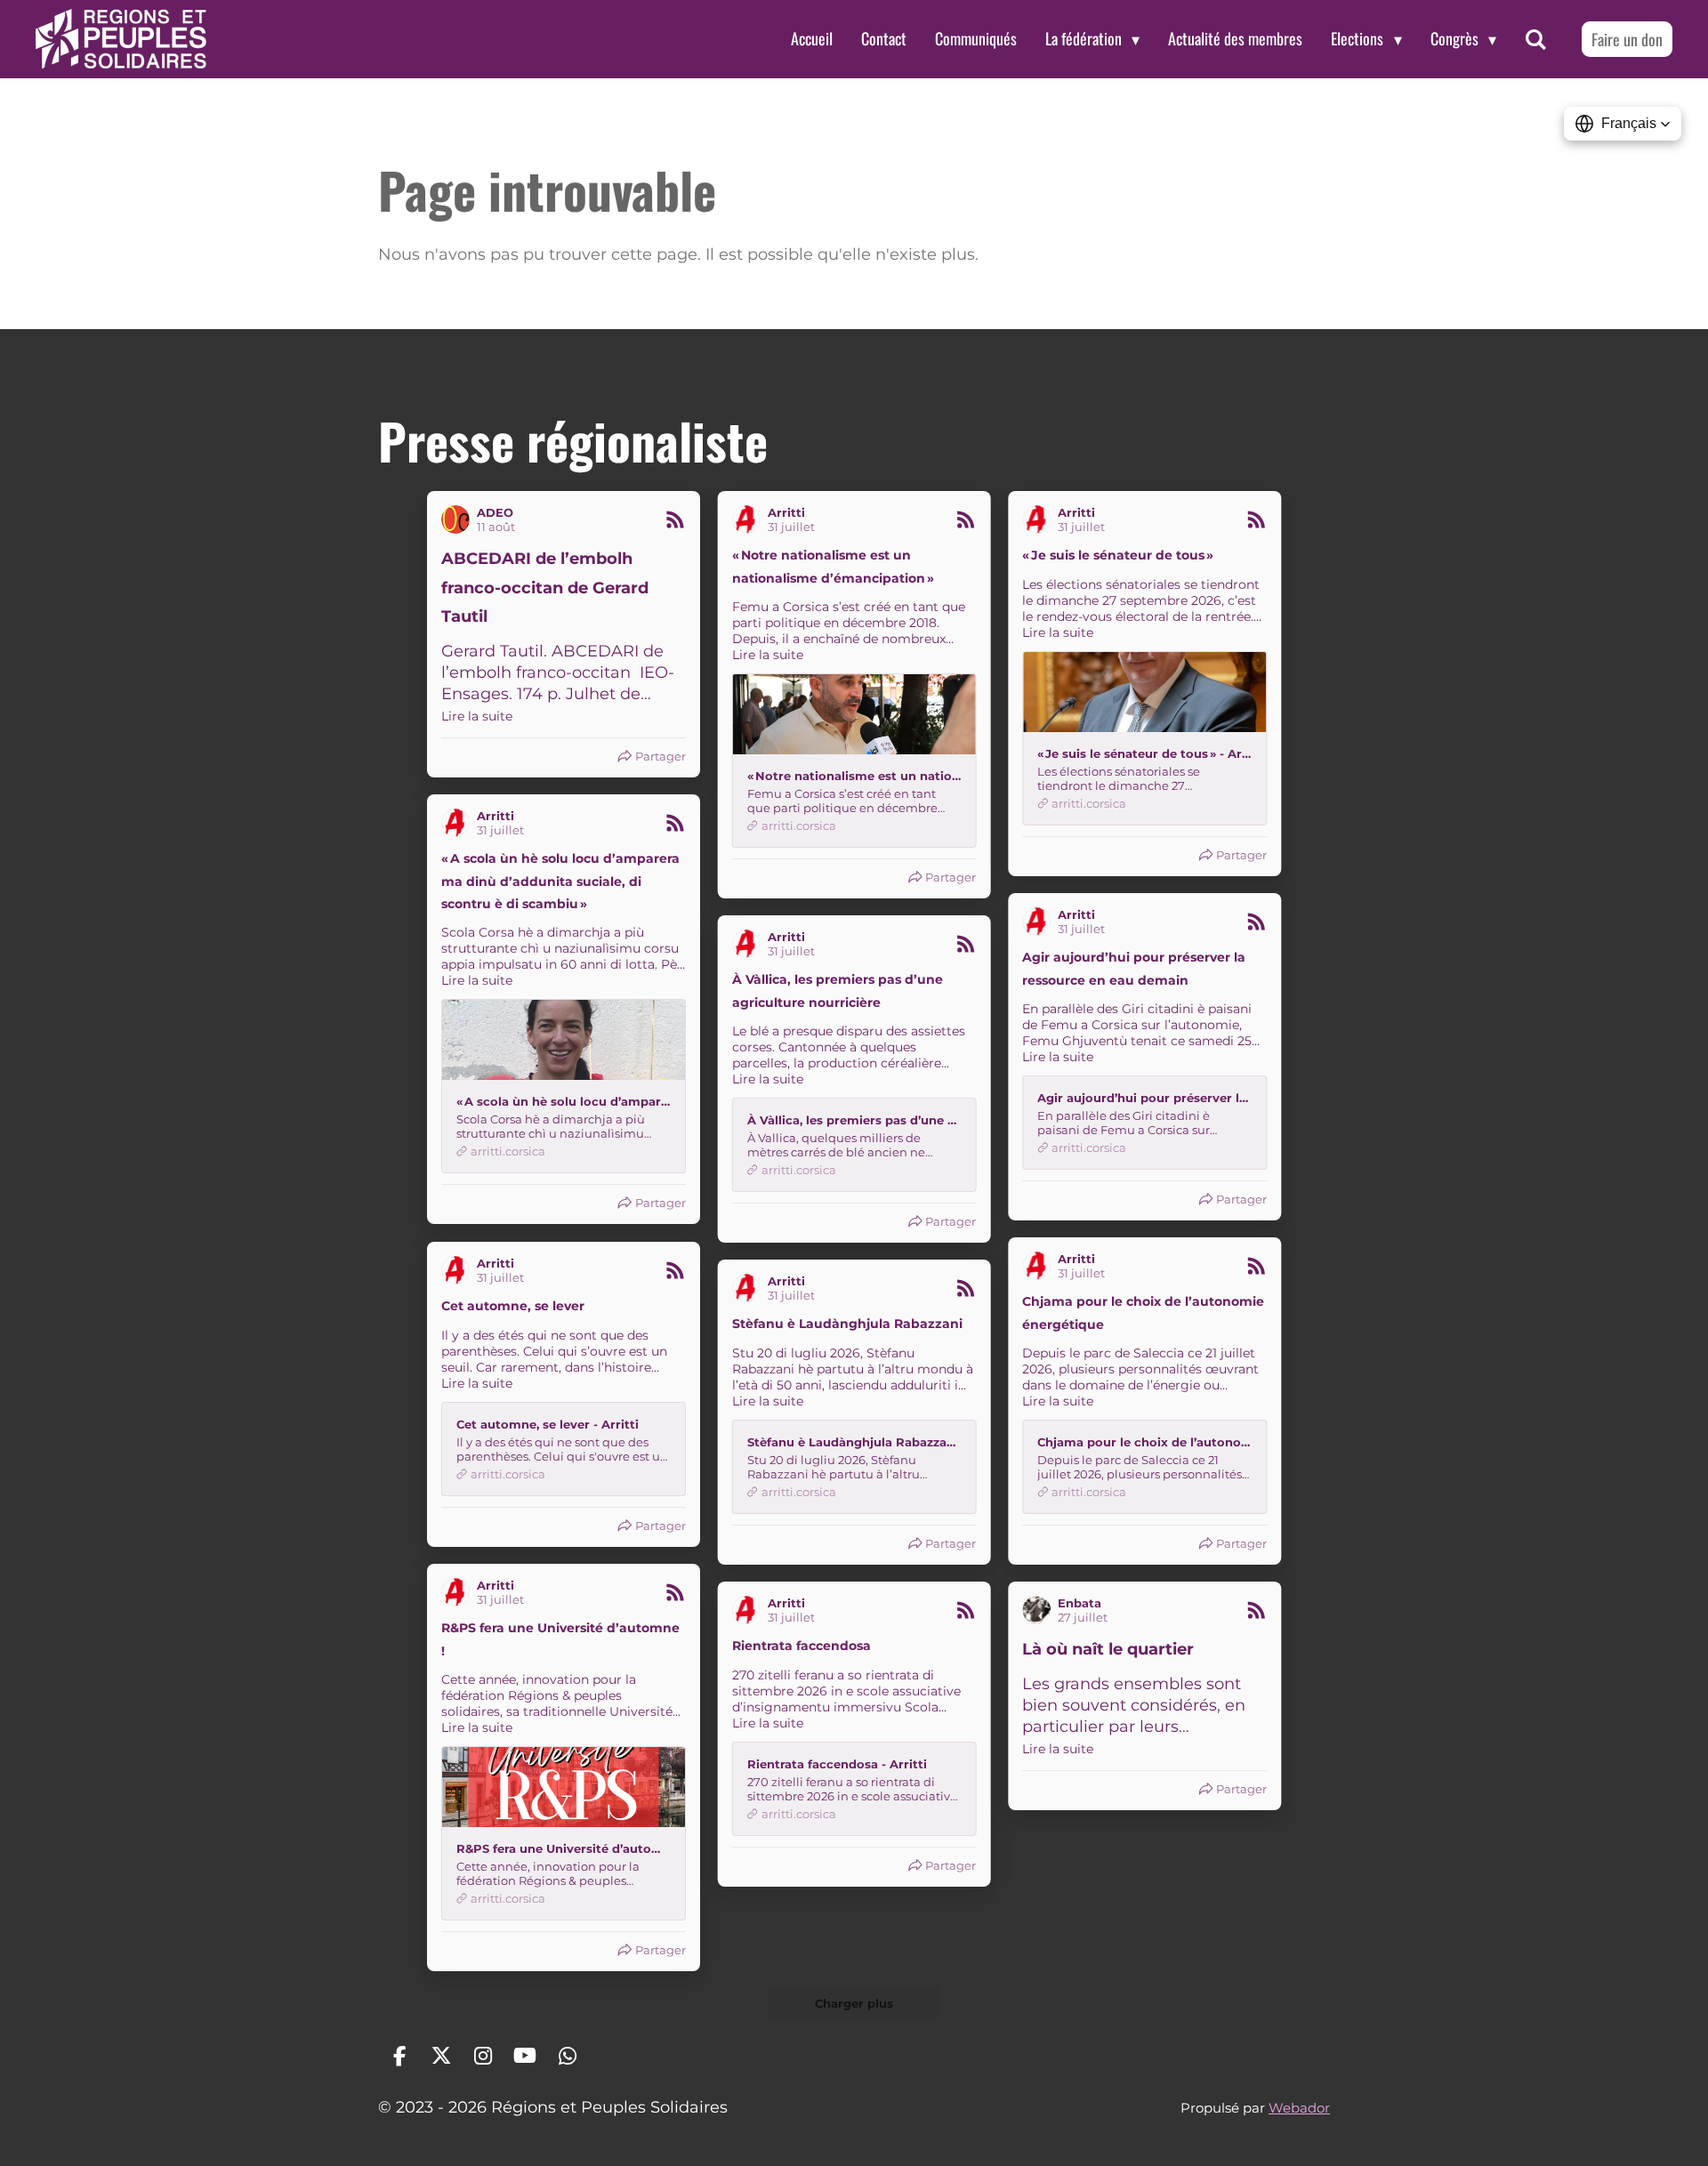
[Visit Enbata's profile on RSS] (1040, 1610)
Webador (1299, 2108)
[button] (1623, 124)
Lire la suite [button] (477, 716)
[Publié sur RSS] (675, 519)
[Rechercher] (1536, 39)
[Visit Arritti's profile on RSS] (750, 519)
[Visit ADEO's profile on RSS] (459, 519)
